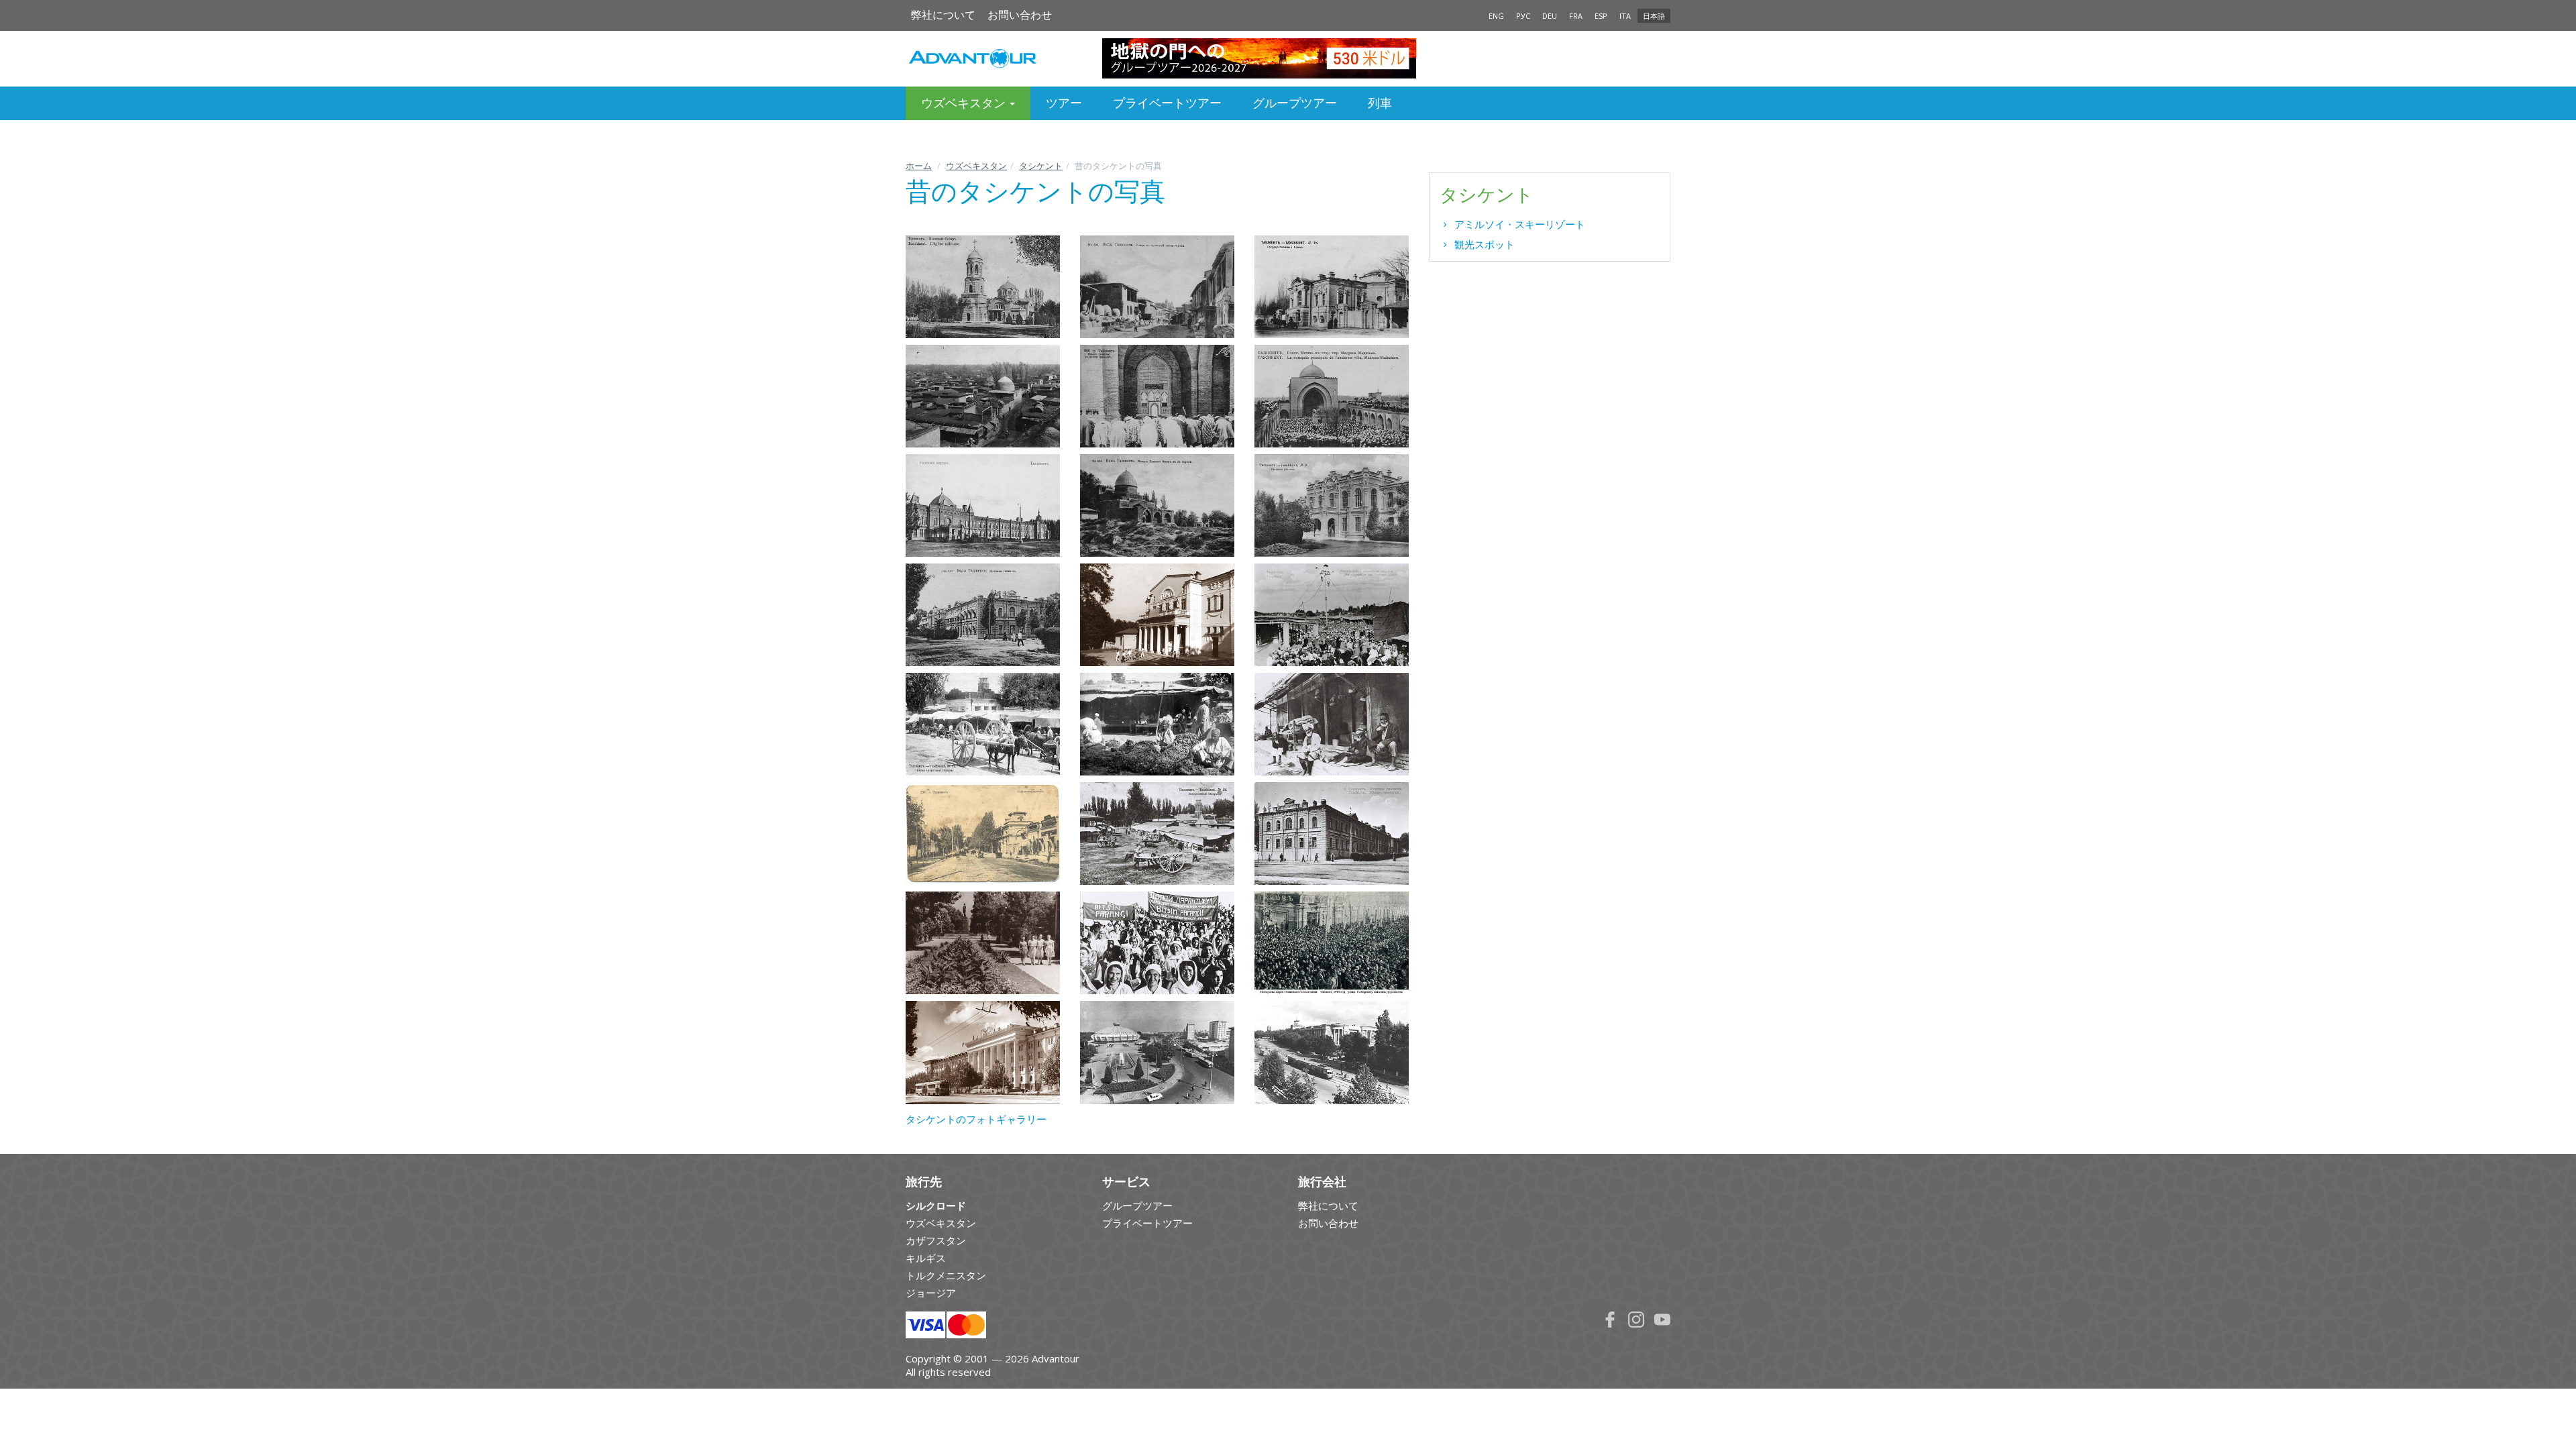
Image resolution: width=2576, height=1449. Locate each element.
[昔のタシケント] (983, 287)
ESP (1601, 16)
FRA (1576, 16)
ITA (1625, 16)
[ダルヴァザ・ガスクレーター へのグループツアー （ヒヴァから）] (1288, 58)
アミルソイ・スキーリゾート (1520, 224)
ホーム (919, 166)
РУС (1523, 16)
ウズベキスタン (976, 166)
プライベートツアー (1167, 103)
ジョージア (931, 1293)
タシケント (1041, 166)
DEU (1550, 16)
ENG (1496, 16)
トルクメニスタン (946, 1275)
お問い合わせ (1020, 15)
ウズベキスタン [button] (965, 103)
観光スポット (1485, 244)
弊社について (943, 15)
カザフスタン (936, 1240)
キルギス (926, 1258)
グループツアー (1295, 103)
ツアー (1064, 103)
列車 (1380, 103)
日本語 (1654, 16)
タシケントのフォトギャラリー (976, 1119)
